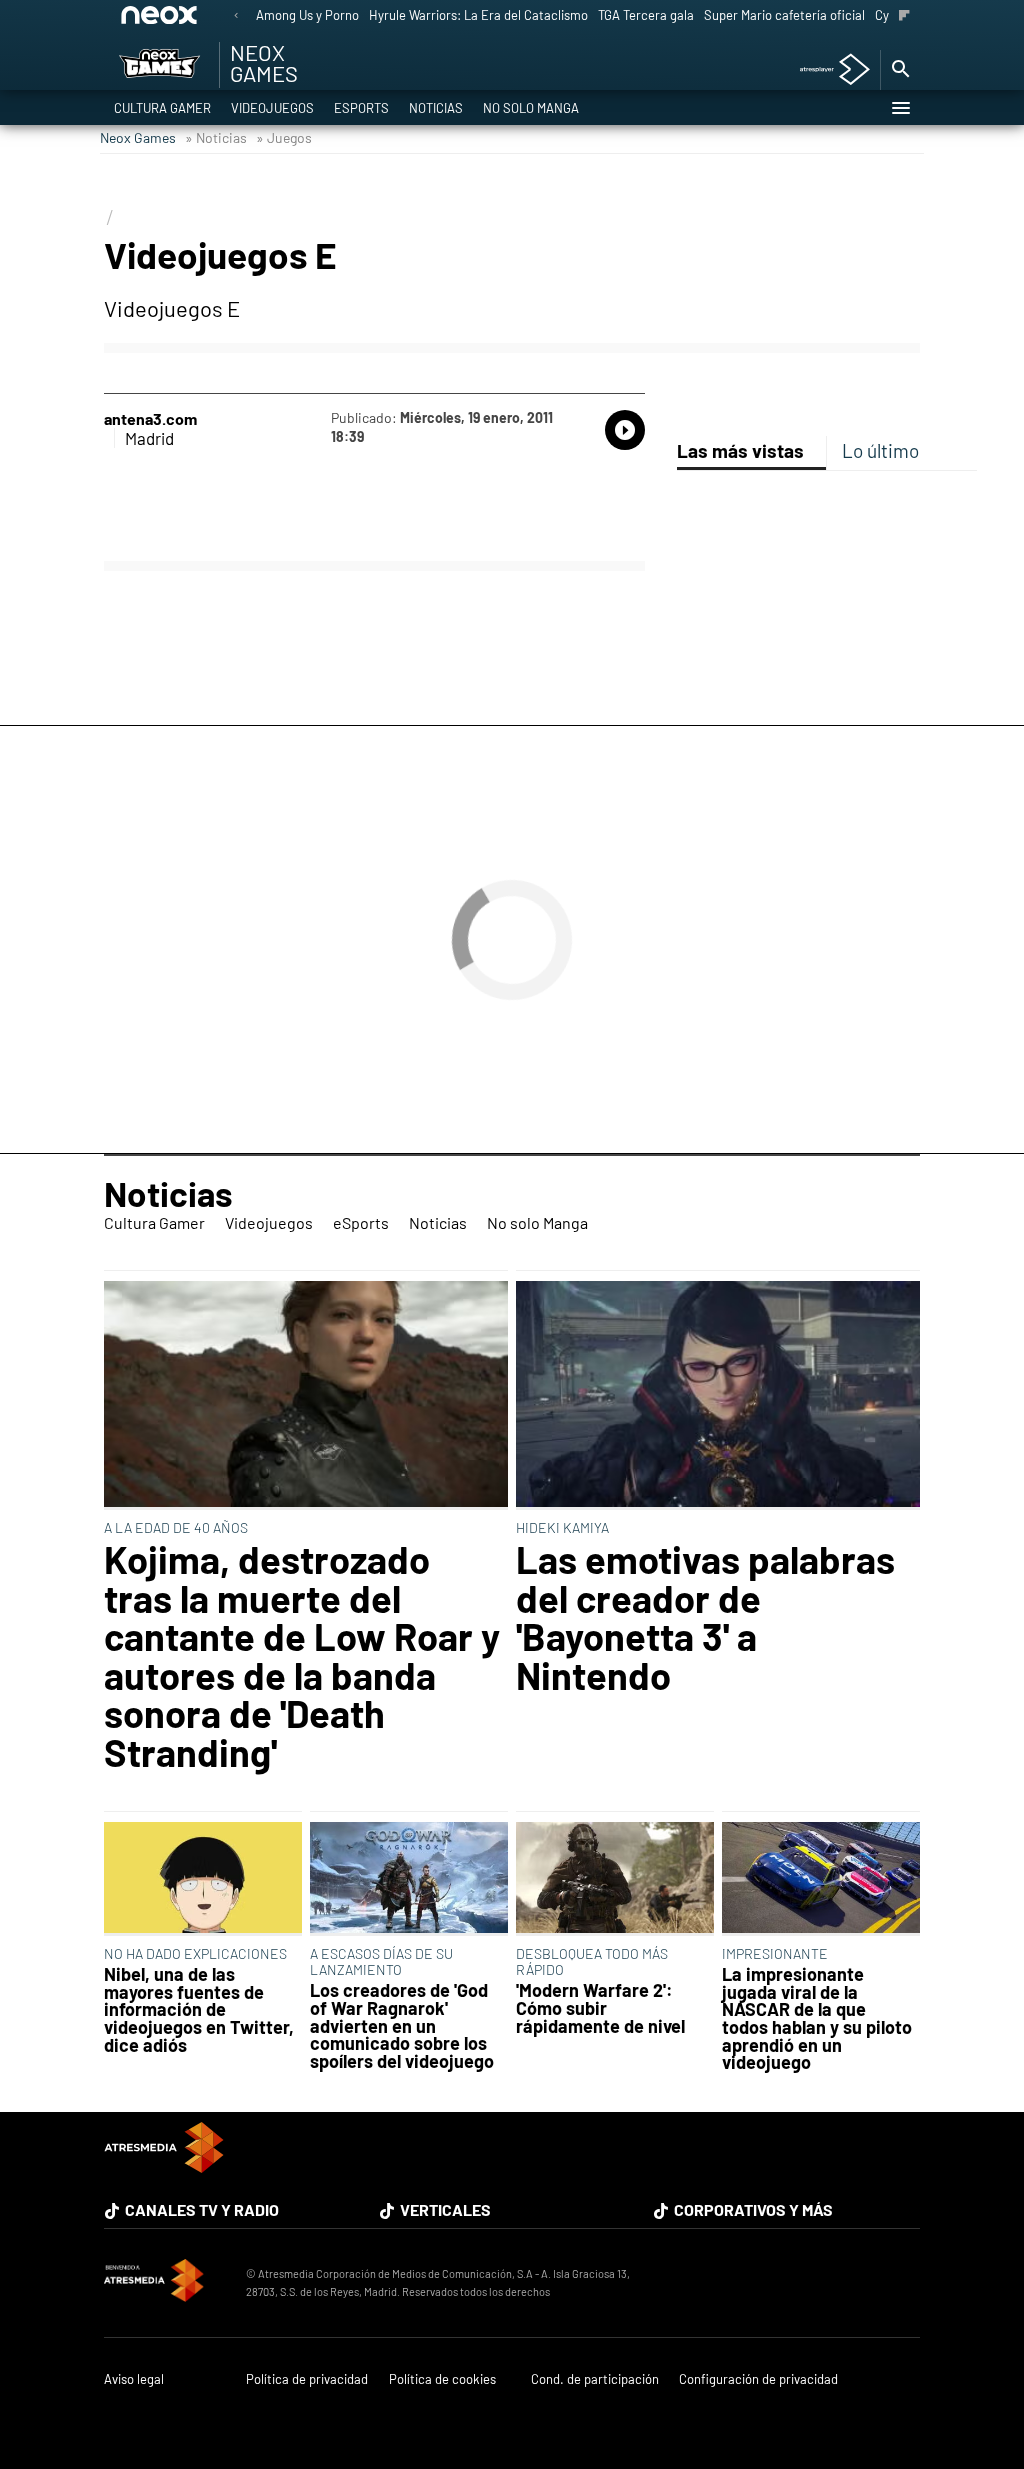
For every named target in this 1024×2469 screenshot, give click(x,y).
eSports (361, 108)
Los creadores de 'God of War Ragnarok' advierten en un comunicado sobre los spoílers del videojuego (402, 2026)
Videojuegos (272, 108)
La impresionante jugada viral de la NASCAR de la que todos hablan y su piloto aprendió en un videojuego (817, 2019)
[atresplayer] (827, 70)
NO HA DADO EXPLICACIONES (195, 1953)
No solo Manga (531, 108)
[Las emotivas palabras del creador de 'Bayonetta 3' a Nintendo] (718, 1396)
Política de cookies (442, 2379)
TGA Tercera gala (646, 15)
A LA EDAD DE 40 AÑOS (176, 1527)
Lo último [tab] (880, 450)
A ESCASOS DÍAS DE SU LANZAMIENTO (381, 1961)
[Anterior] (236, 16)
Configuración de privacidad (758, 2379)
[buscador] (900, 70)
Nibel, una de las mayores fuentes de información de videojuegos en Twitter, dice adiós (199, 2010)
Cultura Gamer (162, 108)
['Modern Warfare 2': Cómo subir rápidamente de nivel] (615, 1879)
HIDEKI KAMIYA (562, 1527)
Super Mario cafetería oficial (784, 15)
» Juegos (284, 137)
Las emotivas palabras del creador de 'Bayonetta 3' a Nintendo (705, 1617)
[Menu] (900, 108)
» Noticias (216, 137)
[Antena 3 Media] (165, 2283)
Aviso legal (134, 2379)
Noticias (436, 108)
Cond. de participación (595, 2379)
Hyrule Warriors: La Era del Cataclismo (478, 15)
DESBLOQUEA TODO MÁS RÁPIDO (592, 1961)
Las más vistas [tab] (740, 450)
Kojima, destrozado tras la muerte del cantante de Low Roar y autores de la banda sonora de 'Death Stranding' (302, 1655)
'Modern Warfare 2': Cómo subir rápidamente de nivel (600, 2008)
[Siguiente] (904, 16)
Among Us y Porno (307, 15)
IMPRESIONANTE (775, 1953)
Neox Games (138, 137)
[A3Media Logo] (164, 2166)
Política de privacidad (307, 2379)
